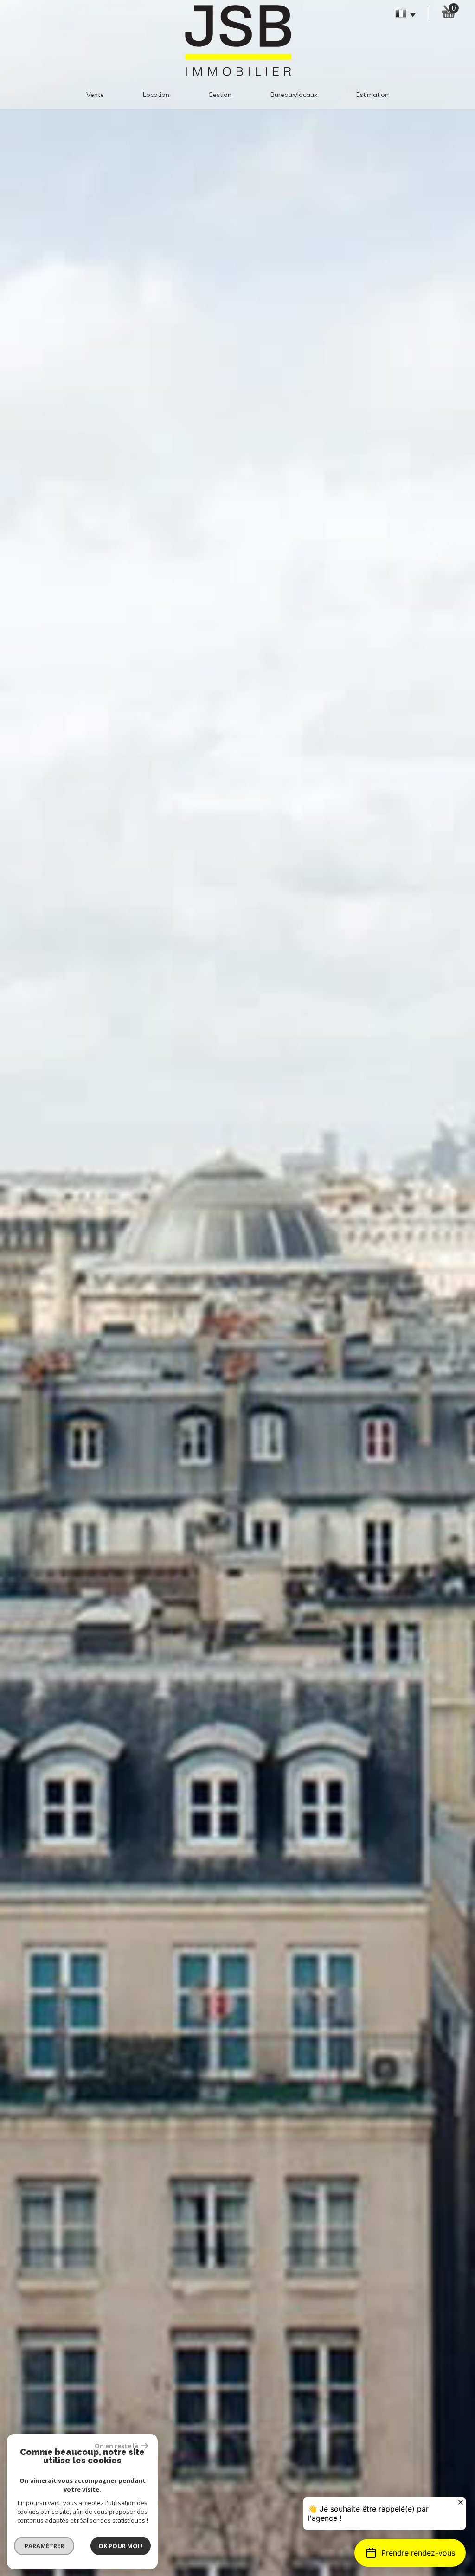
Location (156, 95)
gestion (220, 95)
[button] (410, 2553)
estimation (372, 95)
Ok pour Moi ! (121, 2546)
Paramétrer (44, 2546)
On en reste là (116, 2446)
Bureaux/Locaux (294, 95)
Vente (95, 95)
